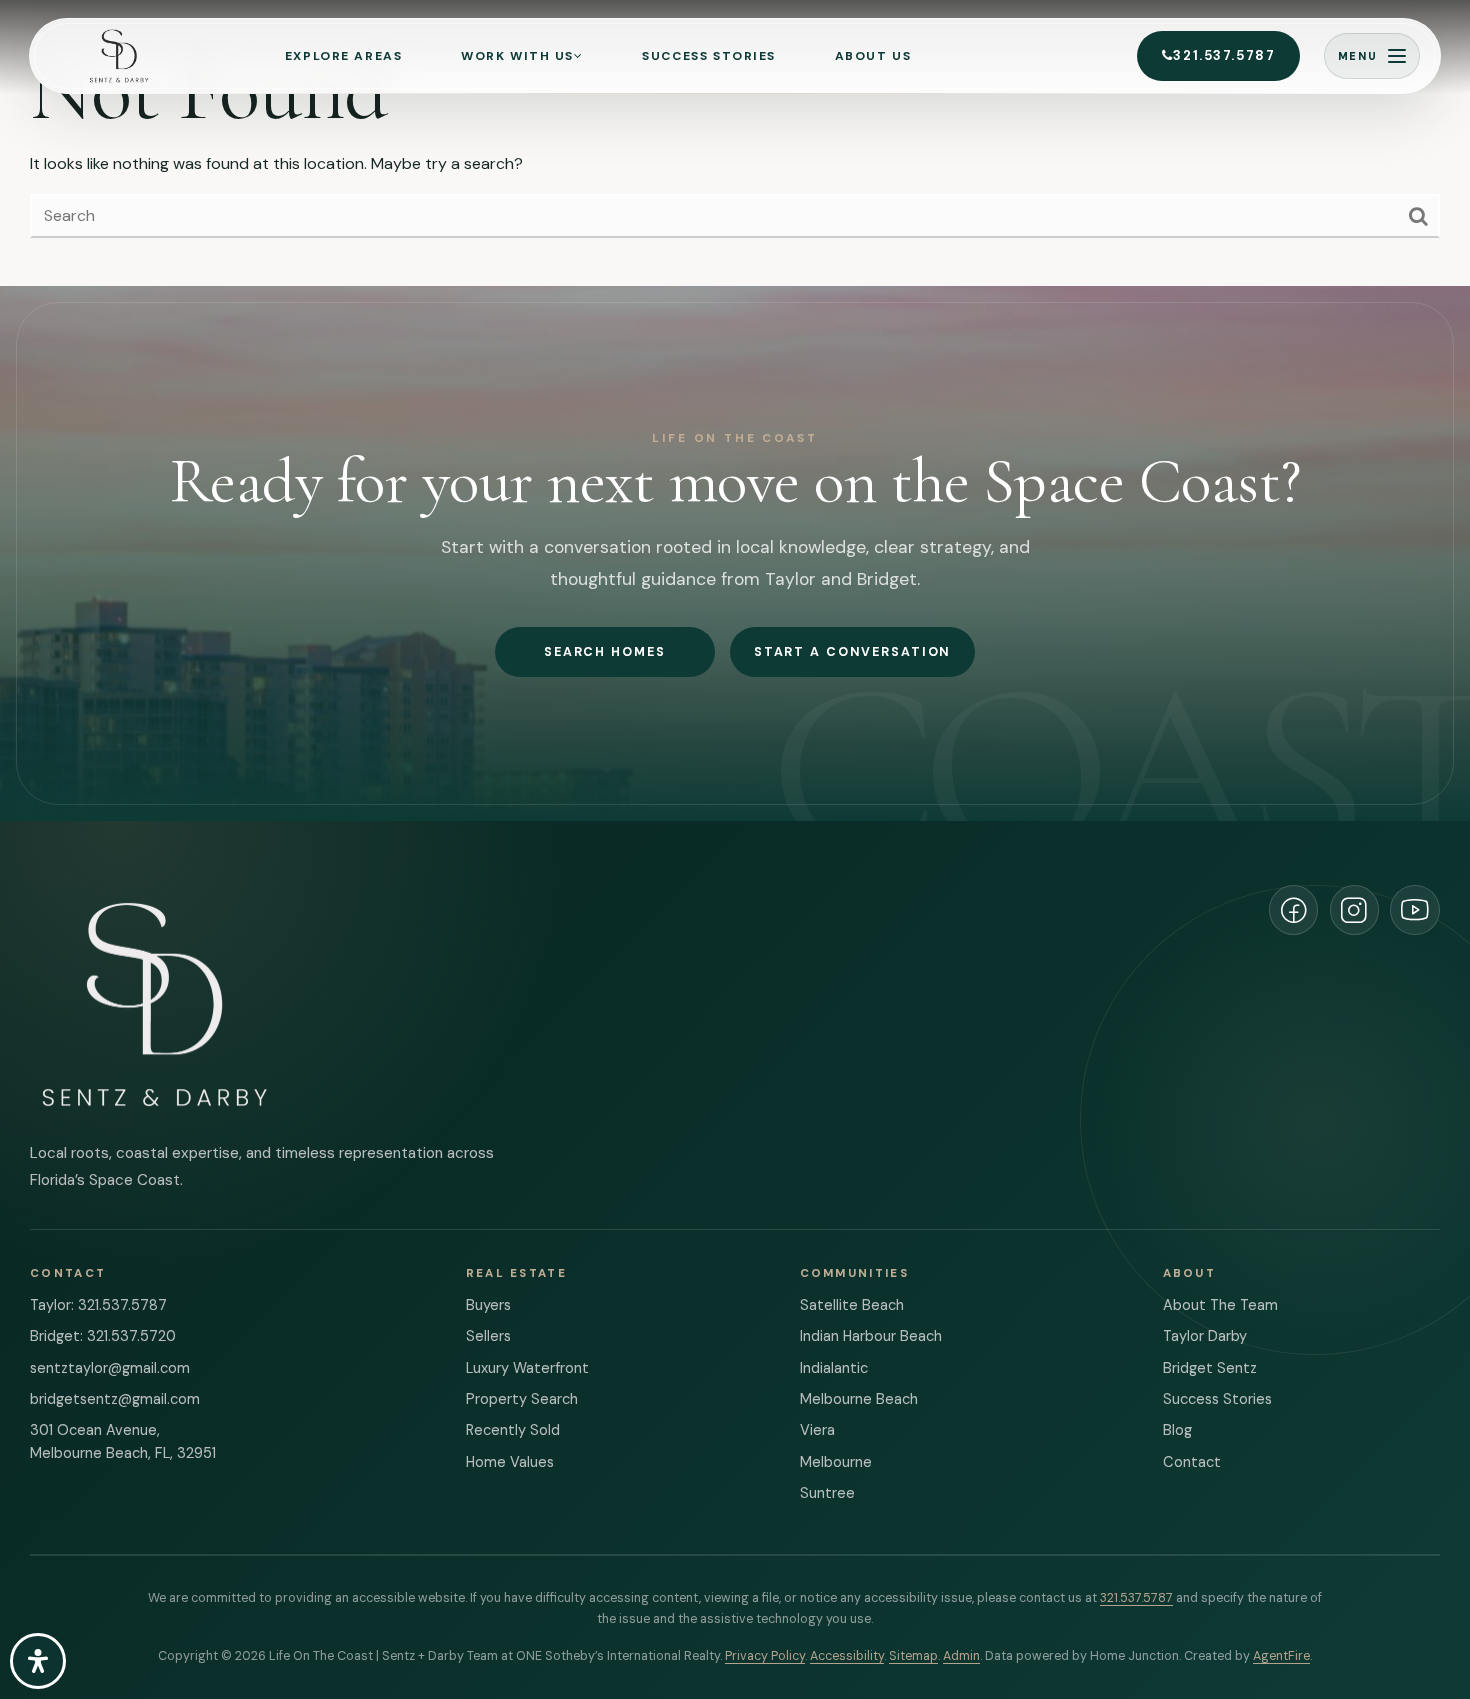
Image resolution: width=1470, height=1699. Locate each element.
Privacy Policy (765, 1656)
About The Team (1220, 1305)
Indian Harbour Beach (871, 1336)
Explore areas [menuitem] (344, 56)
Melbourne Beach (859, 1399)
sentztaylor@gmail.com (110, 1368)
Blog (1177, 1430)
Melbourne (836, 1462)
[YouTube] (1415, 910)
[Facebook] (1294, 910)
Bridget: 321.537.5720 (103, 1336)
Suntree (827, 1493)
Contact (1192, 1462)
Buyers (488, 1305)
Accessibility (847, 1656)
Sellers (488, 1336)
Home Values (510, 1462)
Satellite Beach (852, 1305)
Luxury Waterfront (527, 1368)
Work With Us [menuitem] (517, 56)
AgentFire (1281, 1656)
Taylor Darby (1205, 1336)
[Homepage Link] (118, 56)
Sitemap (913, 1656)
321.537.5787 (1224, 55)
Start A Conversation (852, 652)
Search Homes (604, 652)
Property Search (522, 1399)
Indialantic (834, 1368)
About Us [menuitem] (873, 56)
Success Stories (1217, 1399)
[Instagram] (1355, 910)
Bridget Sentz (1210, 1368)
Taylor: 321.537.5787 (98, 1305)
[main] (735, 143)
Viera (817, 1430)
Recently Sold (513, 1430)
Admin (961, 1656)
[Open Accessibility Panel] (38, 1661)
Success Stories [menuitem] (709, 56)
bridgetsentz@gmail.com (115, 1399)
